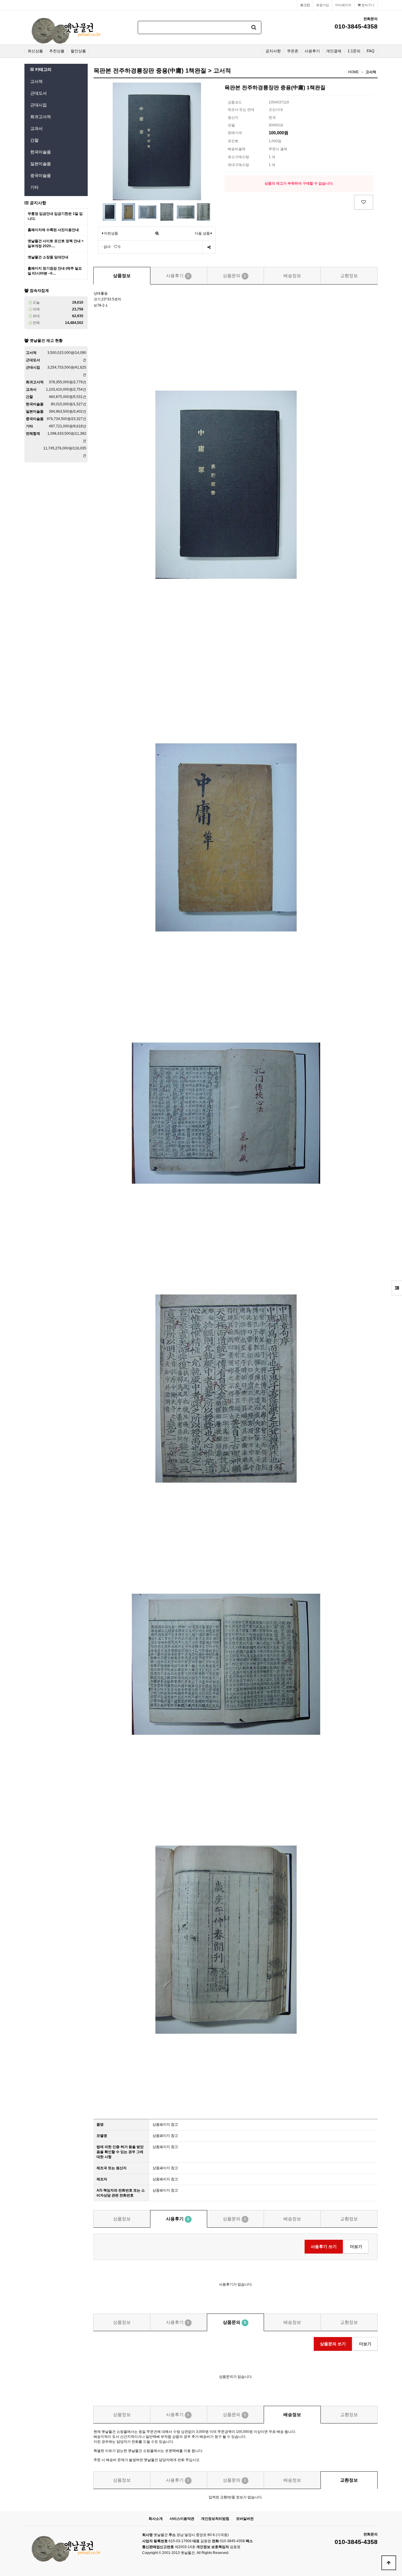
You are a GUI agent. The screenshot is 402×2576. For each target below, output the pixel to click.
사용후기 (312, 51)
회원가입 (323, 5)
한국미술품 (41, 152)
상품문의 (234, 276)
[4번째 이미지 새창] (167, 212)
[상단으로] (389, 2563)
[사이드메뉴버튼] (397, 1288)
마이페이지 (343, 5)
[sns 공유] (209, 247)
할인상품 (78, 51)
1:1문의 (354, 51)
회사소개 (156, 2519)
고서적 (36, 81)
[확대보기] (157, 234)
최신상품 (35, 51)
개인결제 (334, 51)
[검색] (254, 27)
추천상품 (57, 51)
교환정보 (349, 276)
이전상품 (111, 233)
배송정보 (292, 276)
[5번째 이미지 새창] (186, 212)
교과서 (36, 128)
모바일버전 (245, 2519)
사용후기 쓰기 (324, 2247)
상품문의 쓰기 (333, 2344)
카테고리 (43, 69)
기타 (34, 187)
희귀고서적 (41, 117)
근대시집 (39, 105)
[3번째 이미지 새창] (147, 212)
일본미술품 (41, 164)
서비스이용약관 (182, 2519)
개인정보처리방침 (215, 2519)
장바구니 (367, 5)
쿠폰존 (293, 51)
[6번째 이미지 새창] (203, 212)
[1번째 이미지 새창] (109, 212)
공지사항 (273, 51)
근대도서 (39, 93)
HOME (353, 72)
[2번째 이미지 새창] (128, 212)
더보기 (356, 2247)
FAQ (371, 51)
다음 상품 (202, 233)
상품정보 (122, 276)
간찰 (34, 140)
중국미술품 (41, 175)
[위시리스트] (364, 202)
